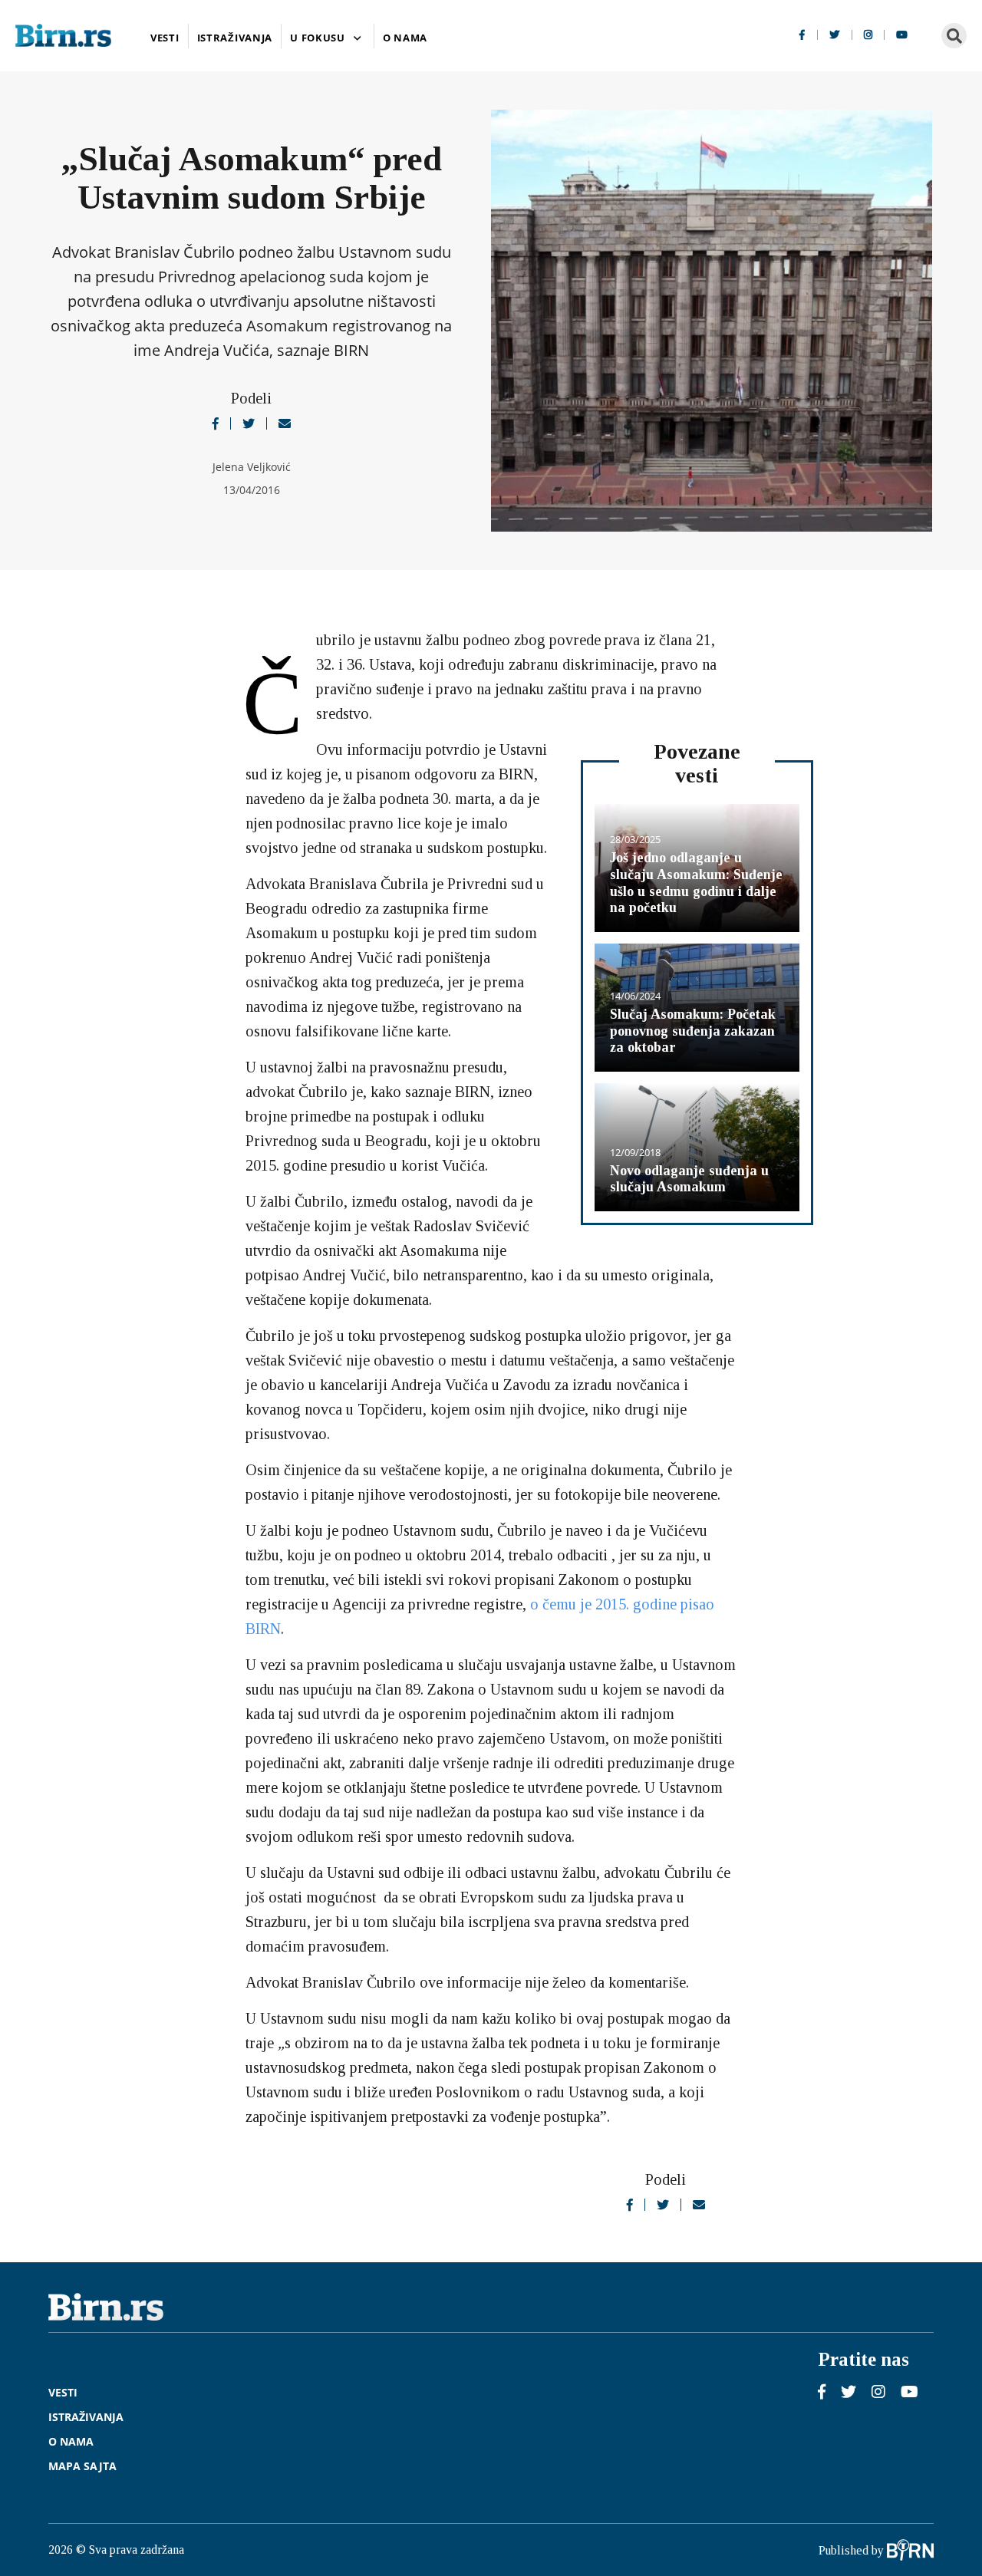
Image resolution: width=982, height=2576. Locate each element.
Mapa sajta (82, 2467)
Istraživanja (235, 38)
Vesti (165, 38)
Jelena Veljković (252, 467)
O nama (405, 38)
